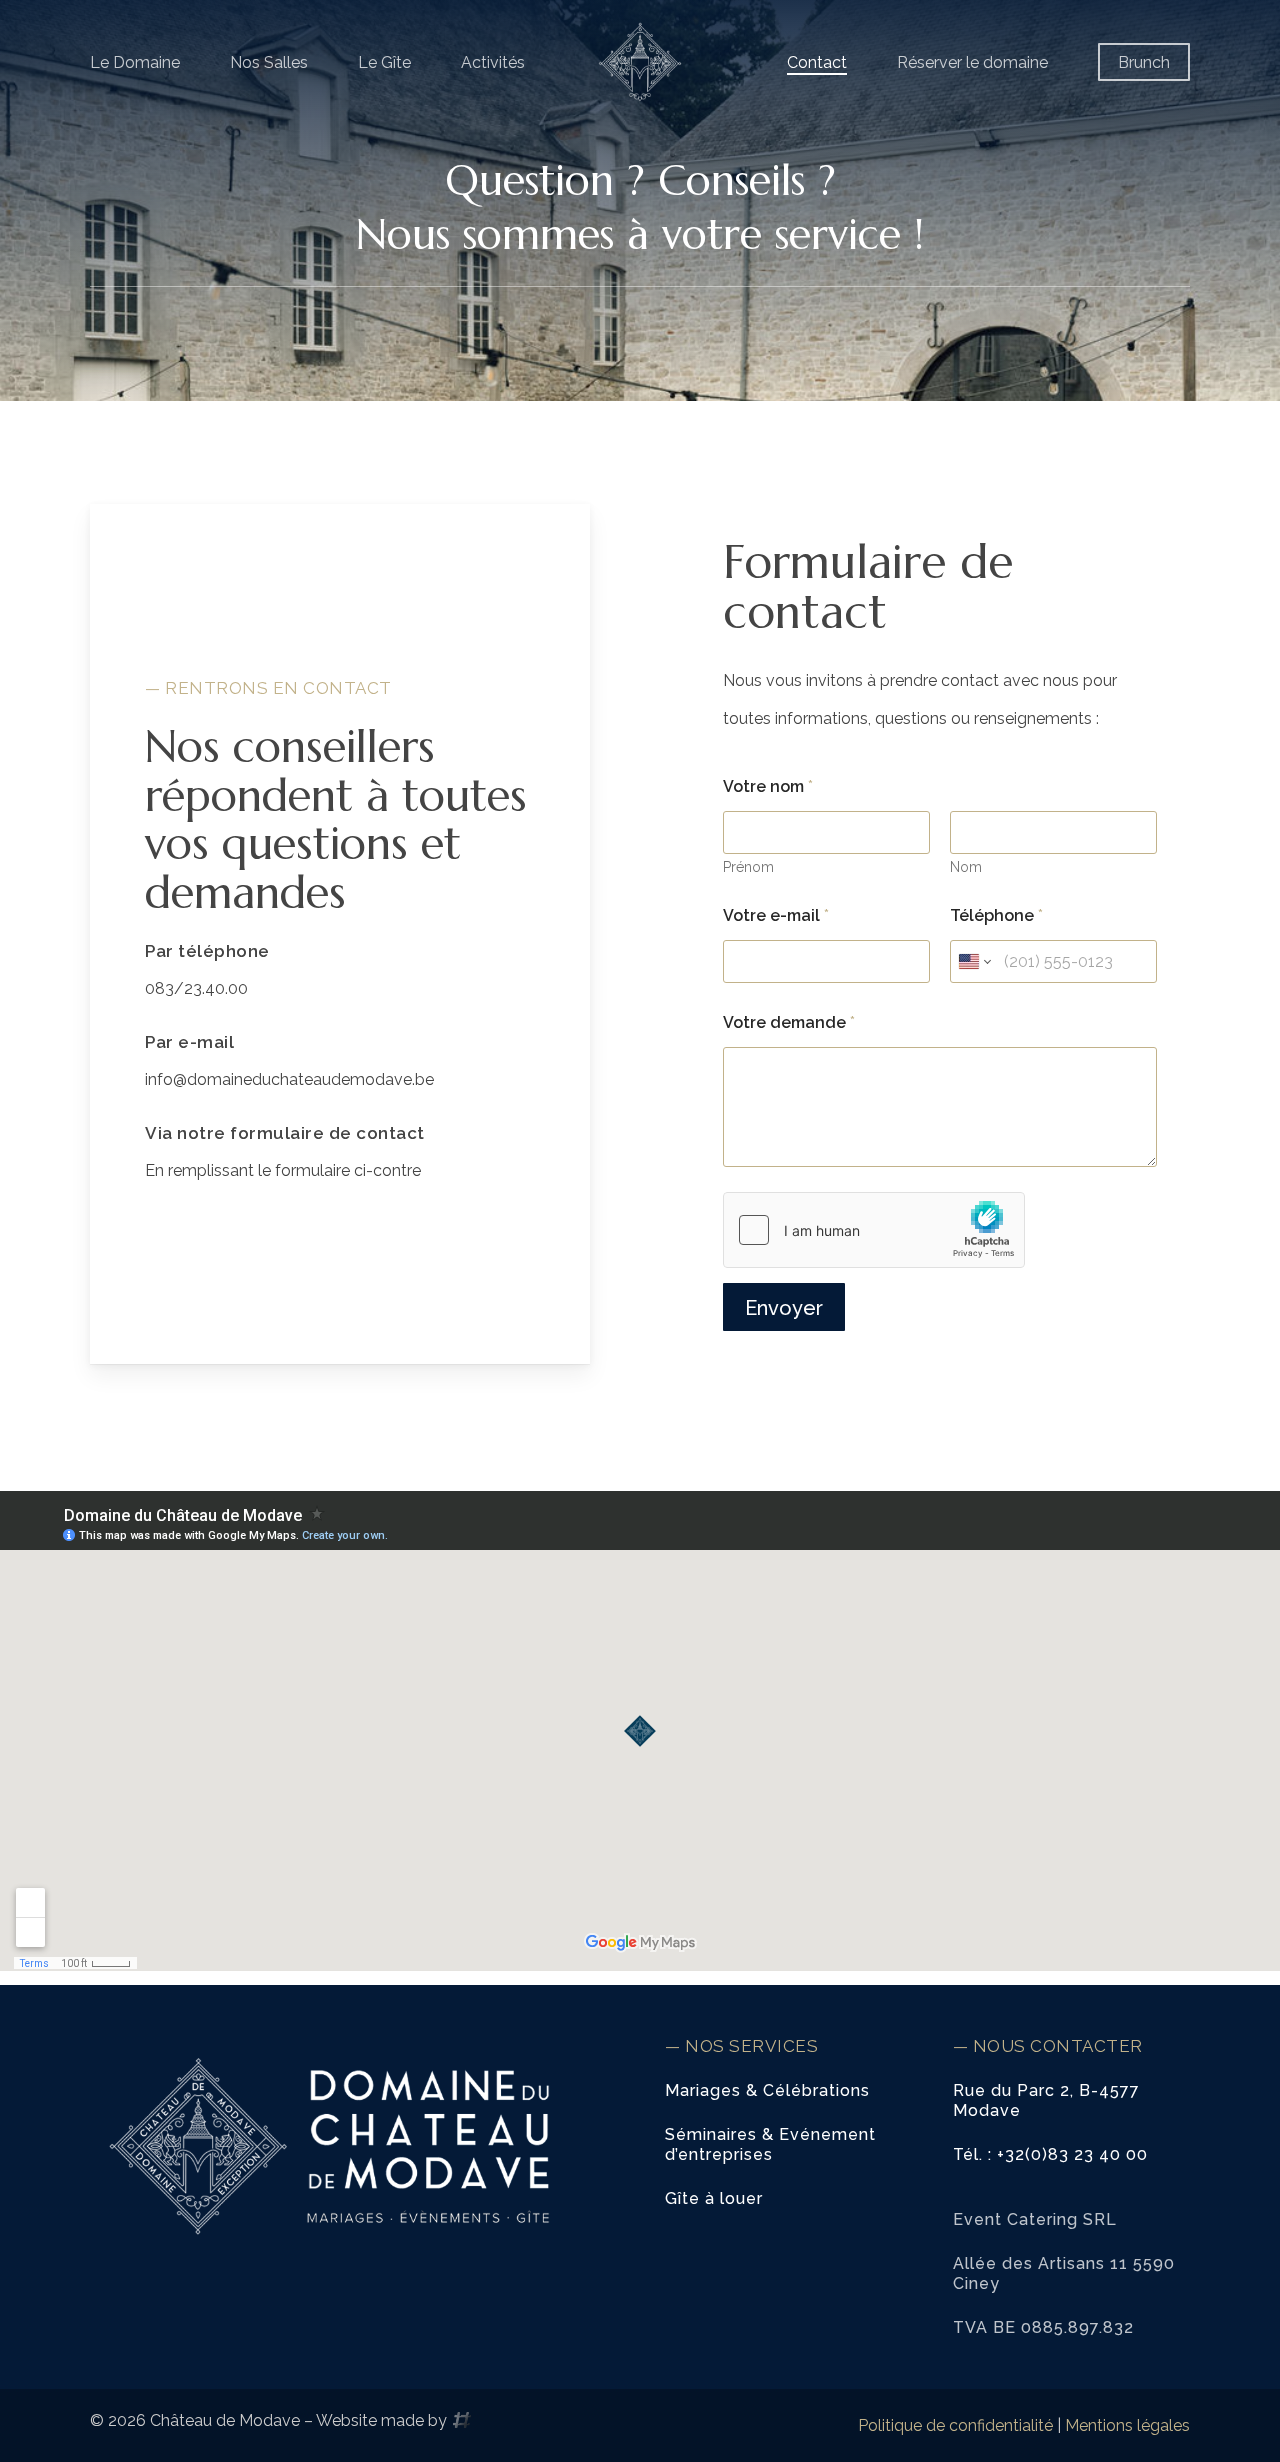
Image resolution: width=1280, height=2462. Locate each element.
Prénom (748, 867)
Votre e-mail (776, 915)
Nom (966, 867)
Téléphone (996, 915)
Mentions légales (1127, 2425)
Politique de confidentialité (955, 2425)
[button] (767, 2091)
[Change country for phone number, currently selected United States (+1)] (973, 961)
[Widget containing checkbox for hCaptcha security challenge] (874, 1230)
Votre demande (789, 1022)
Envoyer (784, 1308)
